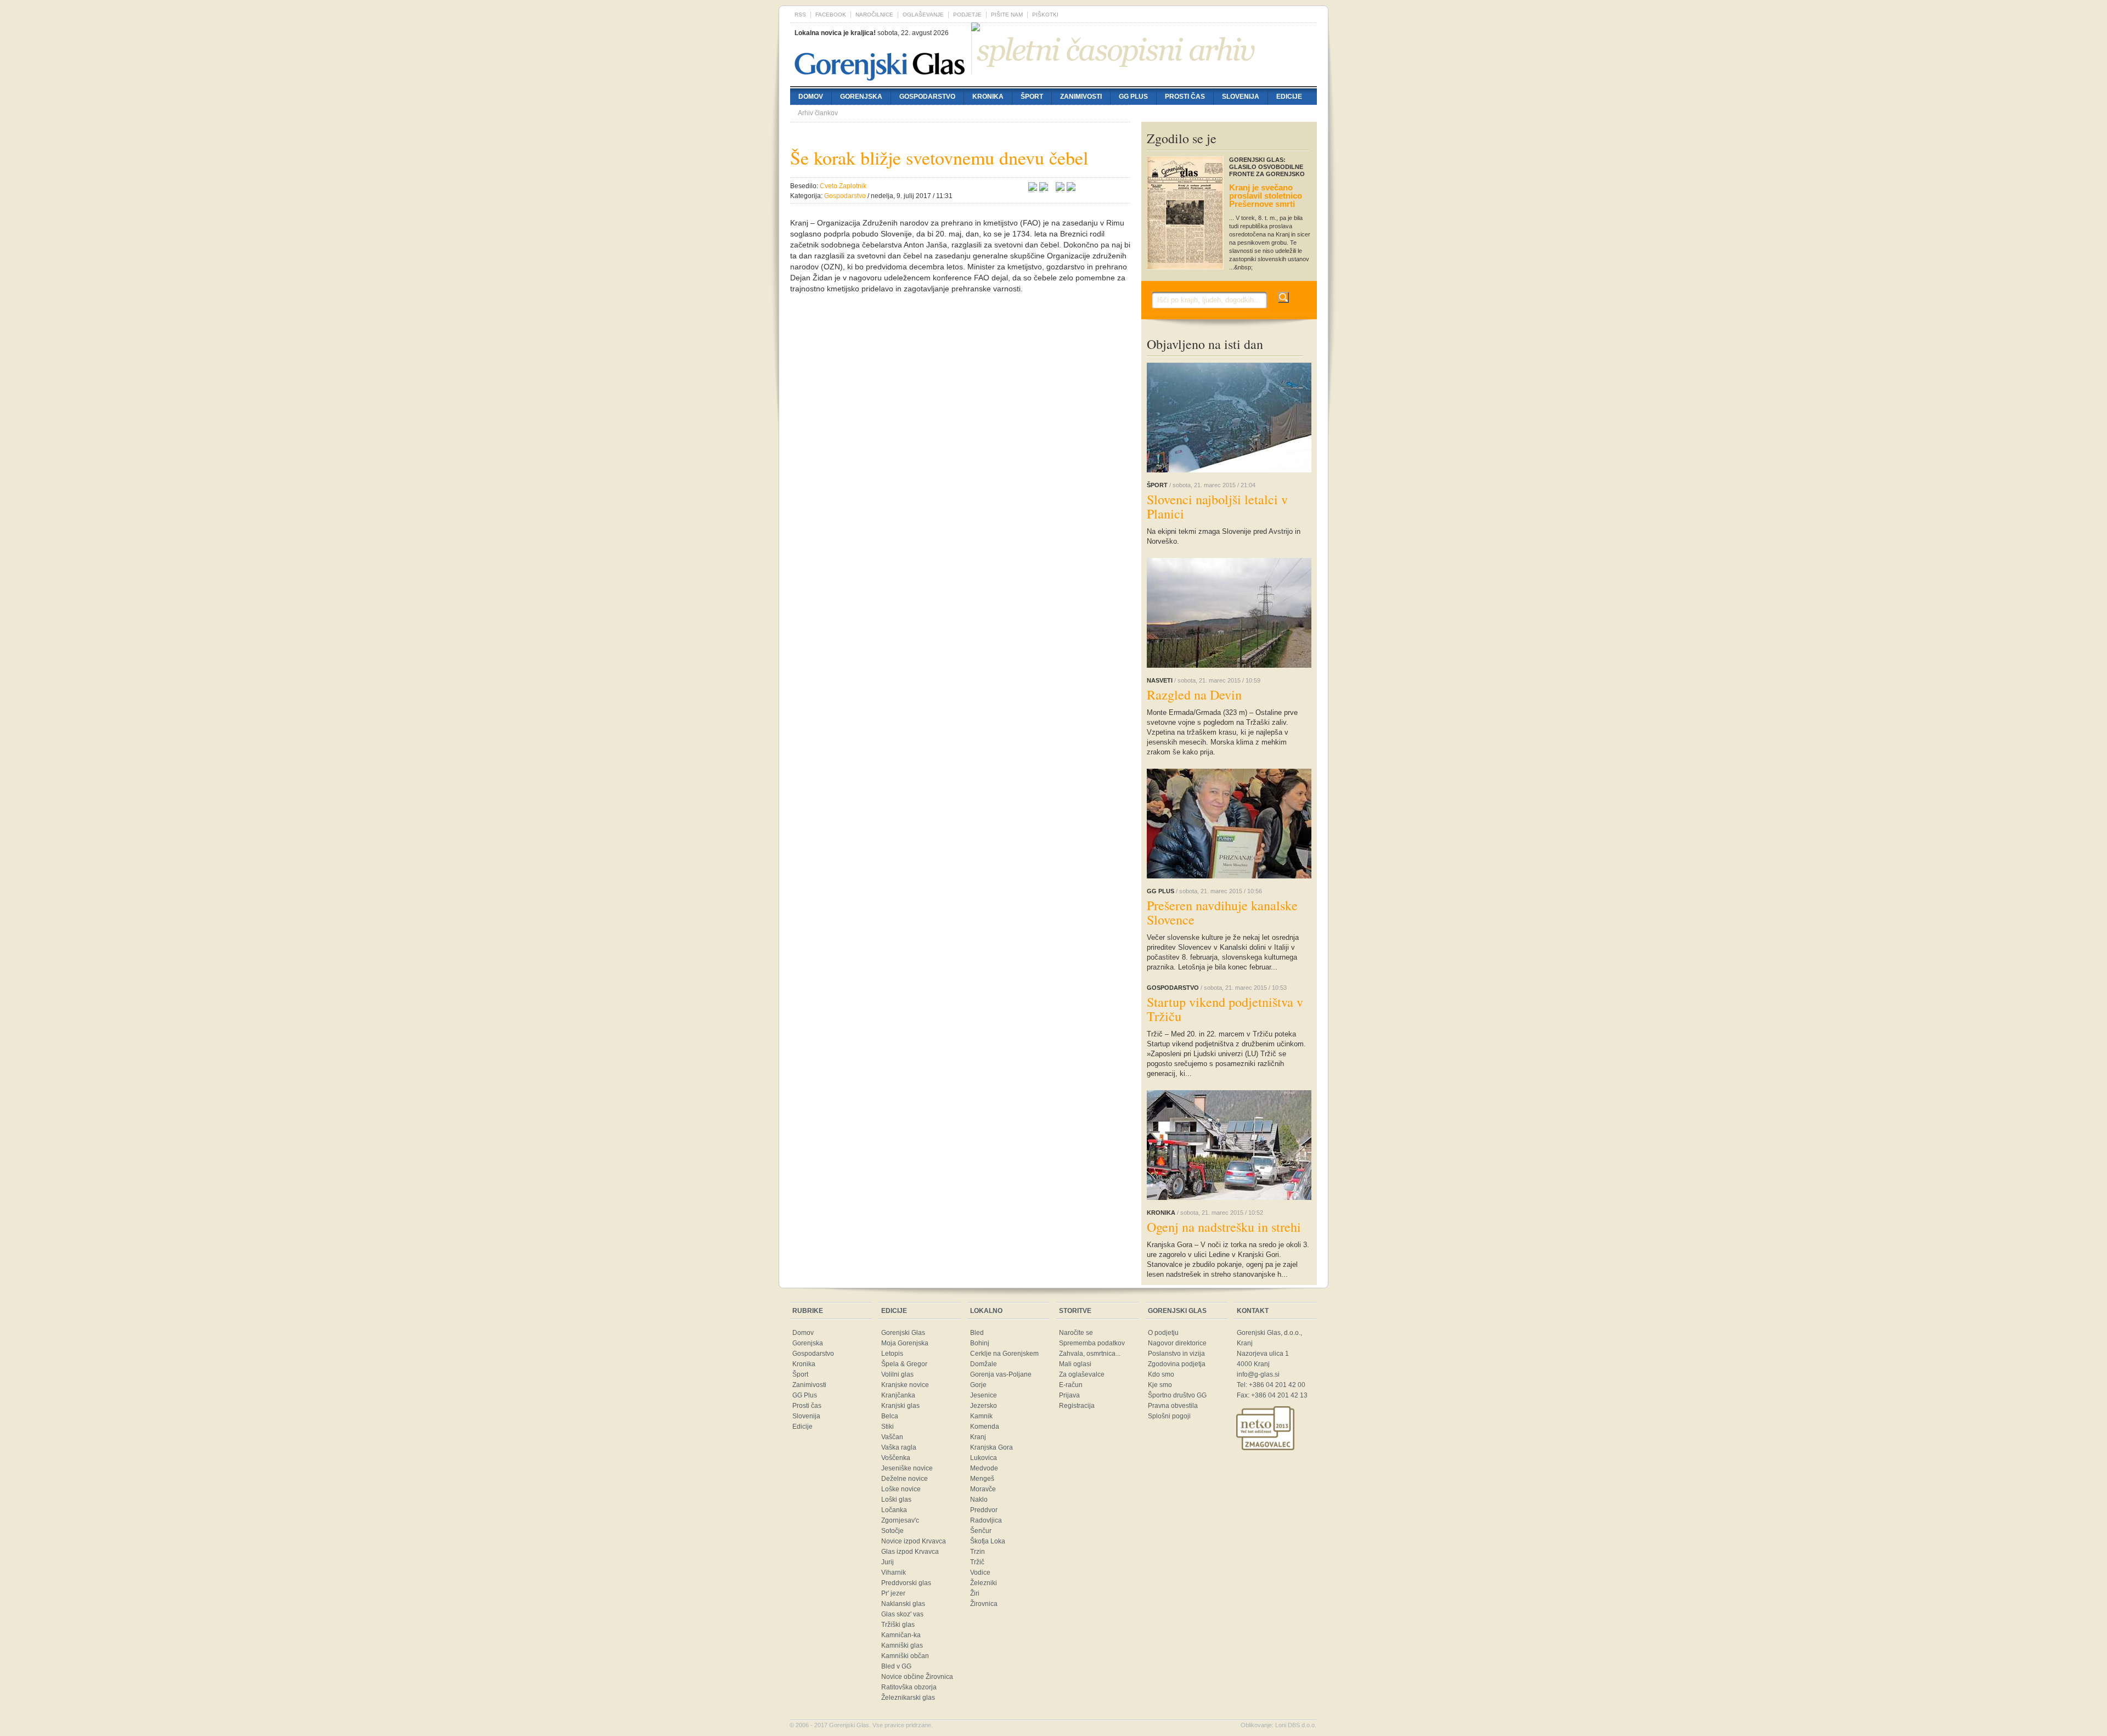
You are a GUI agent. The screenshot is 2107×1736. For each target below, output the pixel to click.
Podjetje (967, 15)
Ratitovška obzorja (909, 1687)
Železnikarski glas (908, 1698)
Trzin (978, 1552)
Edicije (1289, 97)
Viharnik (894, 1572)
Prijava (1069, 1395)
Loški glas (896, 1500)
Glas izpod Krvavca (910, 1552)
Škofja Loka (988, 1541)
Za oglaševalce (1082, 1374)
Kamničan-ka (901, 1635)
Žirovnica (984, 1604)
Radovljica (986, 1520)
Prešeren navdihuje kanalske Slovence (1222, 912)
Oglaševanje (923, 15)
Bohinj (980, 1343)
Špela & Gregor (904, 1364)
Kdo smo (1161, 1374)
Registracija (1077, 1406)
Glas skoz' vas (902, 1614)
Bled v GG (896, 1666)
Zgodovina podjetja (1177, 1364)
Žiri (975, 1593)
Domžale (984, 1364)
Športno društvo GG (1177, 1395)
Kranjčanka (898, 1395)
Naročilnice (874, 15)
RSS (800, 15)
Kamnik (981, 1416)
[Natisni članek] (1071, 188)
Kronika (988, 97)
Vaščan (892, 1437)
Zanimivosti (1081, 97)
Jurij (888, 1562)
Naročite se (1076, 1333)
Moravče (983, 1489)
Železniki (984, 1583)
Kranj (978, 1437)
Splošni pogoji (1169, 1416)
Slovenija (1241, 97)
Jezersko (984, 1406)
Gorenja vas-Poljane (1001, 1374)
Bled (977, 1333)
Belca (890, 1416)
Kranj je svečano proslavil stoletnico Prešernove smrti (1266, 196)
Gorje (978, 1385)
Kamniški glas (902, 1645)
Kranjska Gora (991, 1447)
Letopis (892, 1354)
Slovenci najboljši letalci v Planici (1217, 506)
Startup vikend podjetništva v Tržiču (1225, 1009)
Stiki (888, 1427)
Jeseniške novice (907, 1468)
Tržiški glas (898, 1625)
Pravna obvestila (1173, 1406)
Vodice (980, 1572)
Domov (811, 97)
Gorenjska (861, 97)
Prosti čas (1185, 97)
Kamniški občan (905, 1656)
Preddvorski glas (906, 1583)
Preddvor (984, 1510)
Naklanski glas (903, 1604)
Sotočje (892, 1531)
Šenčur (981, 1531)
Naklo (979, 1500)
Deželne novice (905, 1479)
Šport (1032, 97)
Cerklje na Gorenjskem (1004, 1354)
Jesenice (984, 1395)
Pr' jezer (893, 1593)
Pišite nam (1007, 15)
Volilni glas (897, 1374)
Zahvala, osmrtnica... (1090, 1354)
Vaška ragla (899, 1447)
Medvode (984, 1468)
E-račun (1071, 1385)
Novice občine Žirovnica (917, 1677)
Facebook (831, 15)
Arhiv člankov (818, 113)
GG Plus (1133, 97)
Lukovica (984, 1458)
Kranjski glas (900, 1406)
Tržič (977, 1562)
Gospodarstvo (927, 97)
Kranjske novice (905, 1385)
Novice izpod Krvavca (914, 1541)
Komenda (985, 1427)
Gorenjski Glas (903, 1333)
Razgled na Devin (1194, 695)
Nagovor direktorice (1177, 1343)
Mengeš (982, 1479)
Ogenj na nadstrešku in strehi (1224, 1227)
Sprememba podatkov (1092, 1343)
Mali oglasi (1075, 1364)
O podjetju (1163, 1333)
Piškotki (1045, 15)
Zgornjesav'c (900, 1520)
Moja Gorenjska (905, 1343)
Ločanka (894, 1510)
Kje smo (1160, 1385)
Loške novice (901, 1489)
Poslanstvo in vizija (1176, 1354)
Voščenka (896, 1458)
